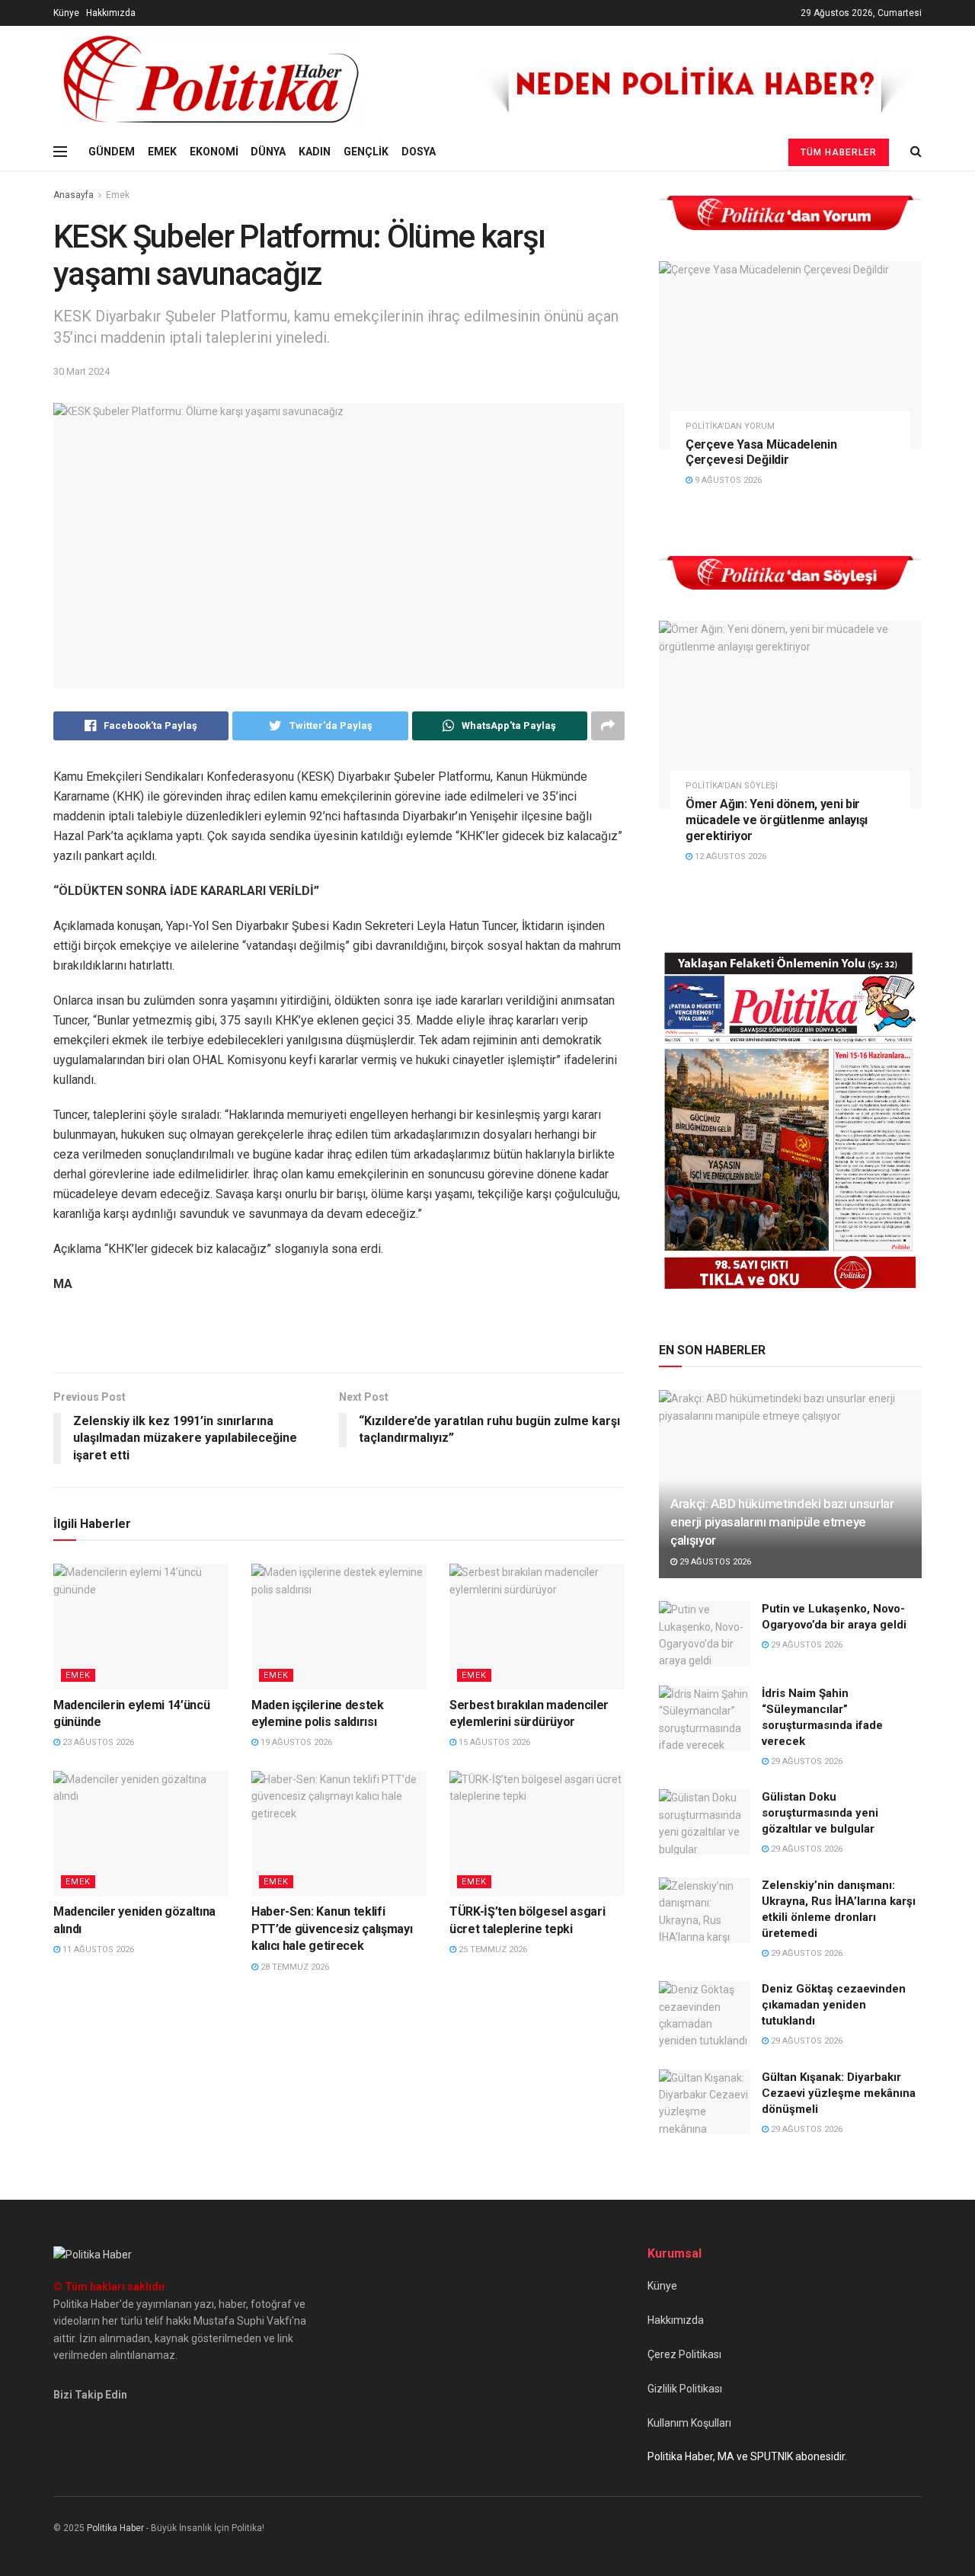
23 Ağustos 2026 (97, 1742)
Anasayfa (74, 195)
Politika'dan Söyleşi (732, 786)
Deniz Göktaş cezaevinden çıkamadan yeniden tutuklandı (834, 2005)
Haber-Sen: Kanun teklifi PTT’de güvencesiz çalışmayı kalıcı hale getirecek (332, 1929)
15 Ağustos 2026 (493, 1742)
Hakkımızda (111, 13)
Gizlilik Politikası (685, 2389)
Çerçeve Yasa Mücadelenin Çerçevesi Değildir (761, 452)
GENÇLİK (366, 152)
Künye (66, 13)
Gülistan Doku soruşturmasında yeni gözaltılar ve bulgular (820, 1813)
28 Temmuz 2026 (294, 1967)
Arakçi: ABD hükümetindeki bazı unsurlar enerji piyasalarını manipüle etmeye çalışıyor (782, 1522)
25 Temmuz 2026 (492, 1950)
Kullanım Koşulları (689, 2423)
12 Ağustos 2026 (729, 857)
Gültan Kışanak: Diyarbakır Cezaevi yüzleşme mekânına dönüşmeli (839, 2093)
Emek (118, 195)
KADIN (315, 152)
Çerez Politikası (684, 2354)
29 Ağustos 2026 (714, 1562)
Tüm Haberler (839, 152)
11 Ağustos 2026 (97, 1950)
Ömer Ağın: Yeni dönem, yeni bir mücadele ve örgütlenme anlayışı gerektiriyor (777, 820)
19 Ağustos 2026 (295, 1742)
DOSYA (419, 152)
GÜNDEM (112, 152)
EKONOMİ (214, 152)
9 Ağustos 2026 (727, 480)
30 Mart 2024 (82, 371)
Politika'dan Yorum (730, 426)
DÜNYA (268, 152)
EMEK (162, 152)
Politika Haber (115, 2528)
